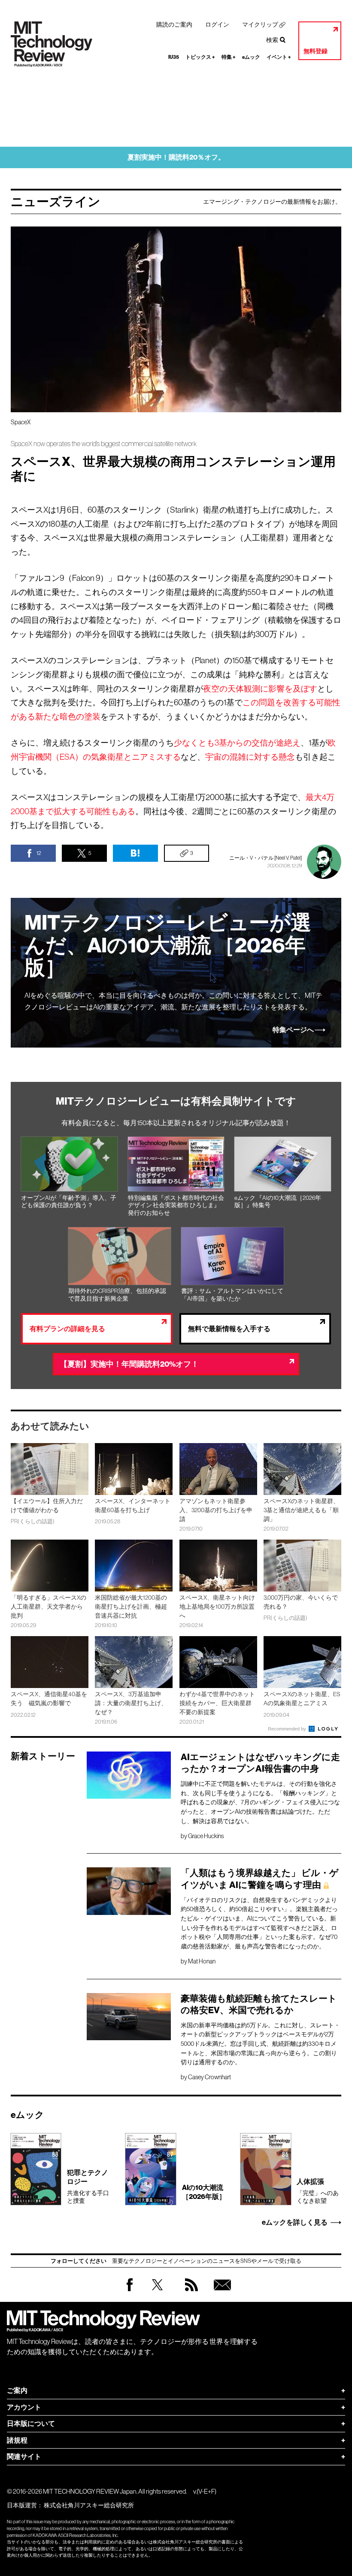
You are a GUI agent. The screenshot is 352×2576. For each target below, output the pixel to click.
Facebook (130, 2291)
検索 (272, 40)
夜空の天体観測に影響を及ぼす (260, 689)
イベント (279, 57)
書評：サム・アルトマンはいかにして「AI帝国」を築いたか (232, 1295)
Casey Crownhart (209, 2077)
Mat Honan (202, 1961)
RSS (189, 2293)
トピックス (200, 57)
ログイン (217, 24)
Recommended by (288, 1729)
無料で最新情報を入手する (229, 1329)
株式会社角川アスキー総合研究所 (89, 2505)
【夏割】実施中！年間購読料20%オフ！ (129, 1364)
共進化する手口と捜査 (88, 2186)
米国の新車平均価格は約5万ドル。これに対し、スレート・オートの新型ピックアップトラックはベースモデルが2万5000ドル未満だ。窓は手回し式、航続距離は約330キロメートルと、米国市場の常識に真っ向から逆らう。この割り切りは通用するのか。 (260, 2044)
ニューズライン (56, 202)
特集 (229, 57)
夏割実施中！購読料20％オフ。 (176, 157)
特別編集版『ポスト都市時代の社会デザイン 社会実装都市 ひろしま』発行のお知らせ (176, 1205)
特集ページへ (293, 1030)
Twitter (157, 2293)
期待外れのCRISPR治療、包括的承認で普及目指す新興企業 (117, 1295)
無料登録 (316, 51)
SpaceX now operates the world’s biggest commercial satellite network (104, 444)
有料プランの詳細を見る (67, 1329)
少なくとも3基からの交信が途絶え (237, 743)
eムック (251, 57)
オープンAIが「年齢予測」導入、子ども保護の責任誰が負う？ (69, 1202)
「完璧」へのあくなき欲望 (318, 2191)
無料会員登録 (221, 2293)
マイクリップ (260, 24)
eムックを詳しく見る (295, 2223)
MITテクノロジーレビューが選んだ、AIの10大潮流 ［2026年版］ (168, 945)
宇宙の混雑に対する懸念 (250, 757)
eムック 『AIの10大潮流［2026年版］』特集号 (278, 1202)
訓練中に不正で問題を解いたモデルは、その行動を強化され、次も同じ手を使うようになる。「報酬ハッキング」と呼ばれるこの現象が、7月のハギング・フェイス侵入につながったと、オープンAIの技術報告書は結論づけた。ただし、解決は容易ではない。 (260, 1802)
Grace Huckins (206, 1836)
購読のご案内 (174, 24)
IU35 (174, 57)
